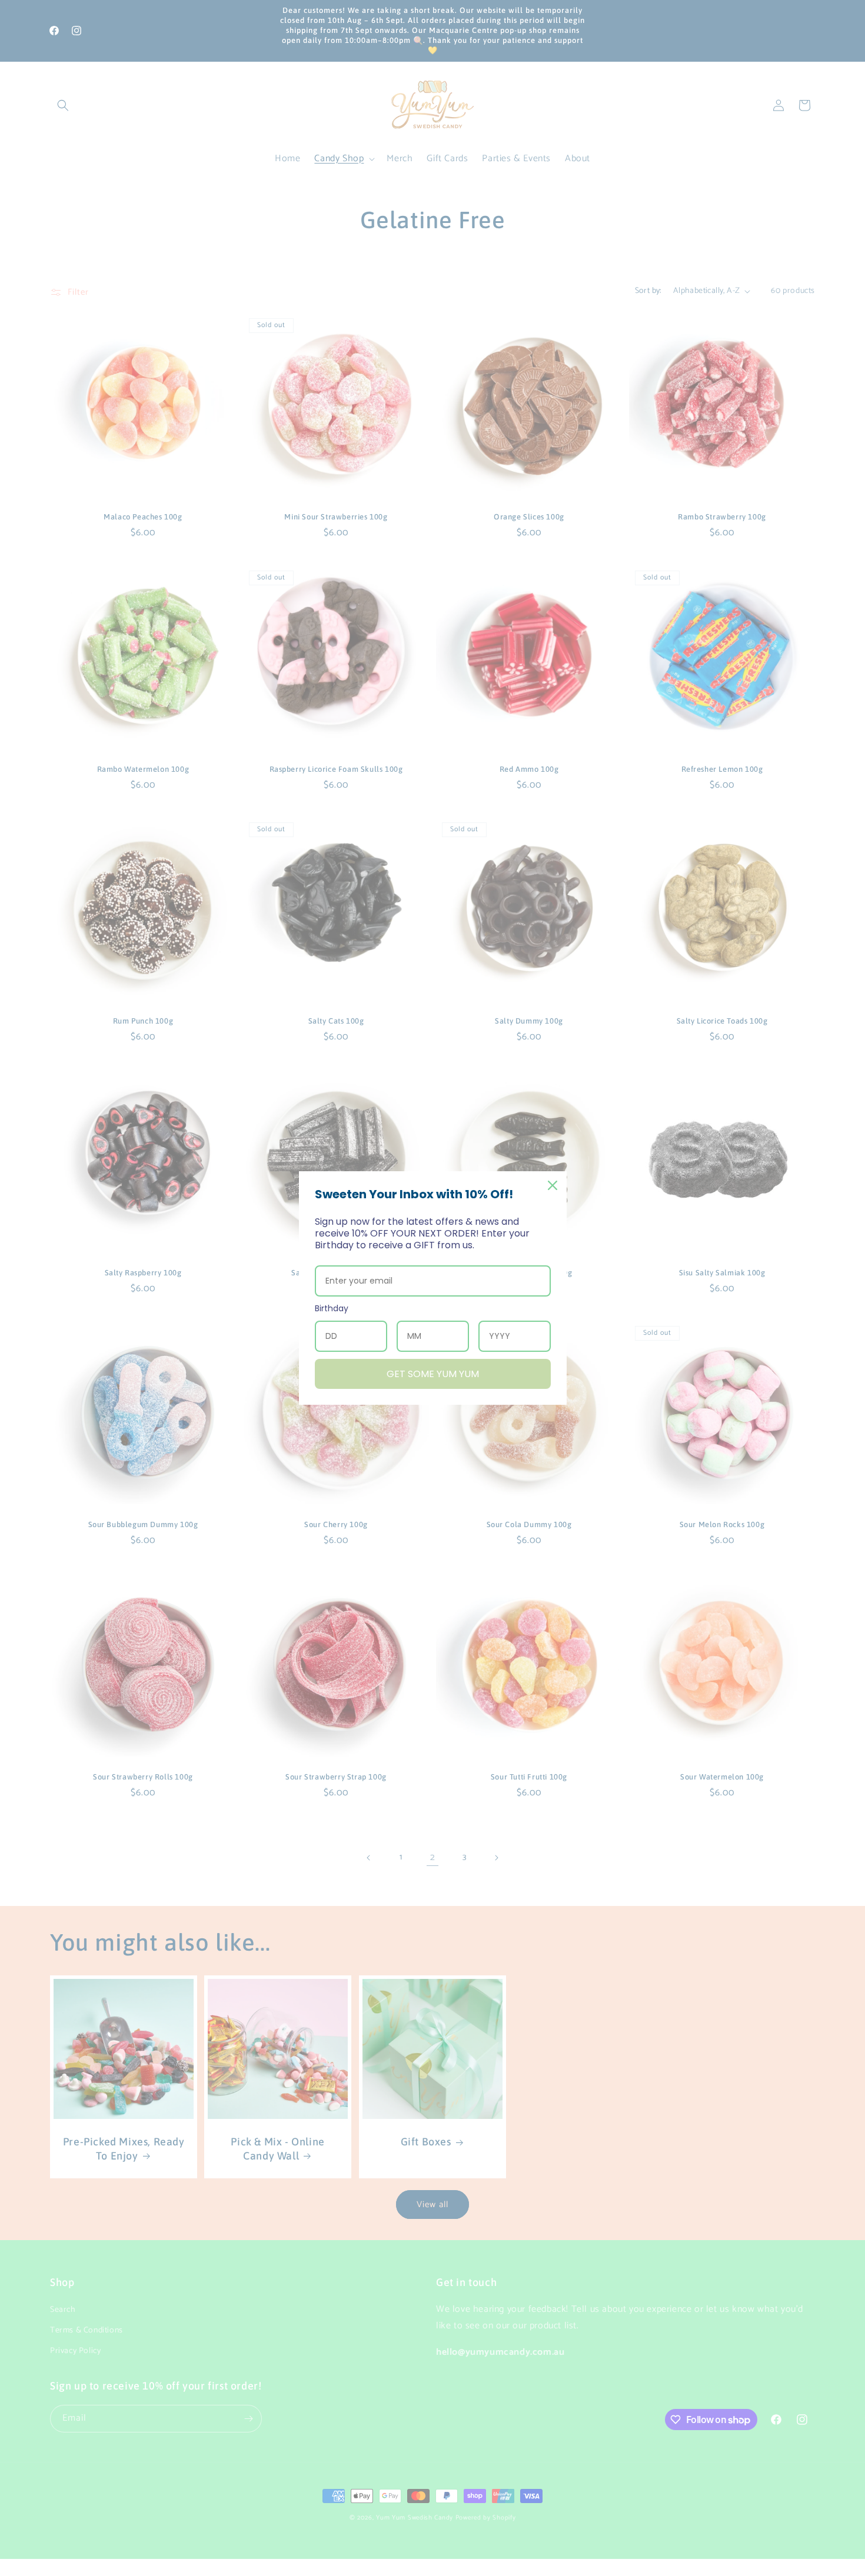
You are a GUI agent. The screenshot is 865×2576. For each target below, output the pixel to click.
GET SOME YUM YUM (433, 1374)
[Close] (553, 1185)
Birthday (332, 1308)
